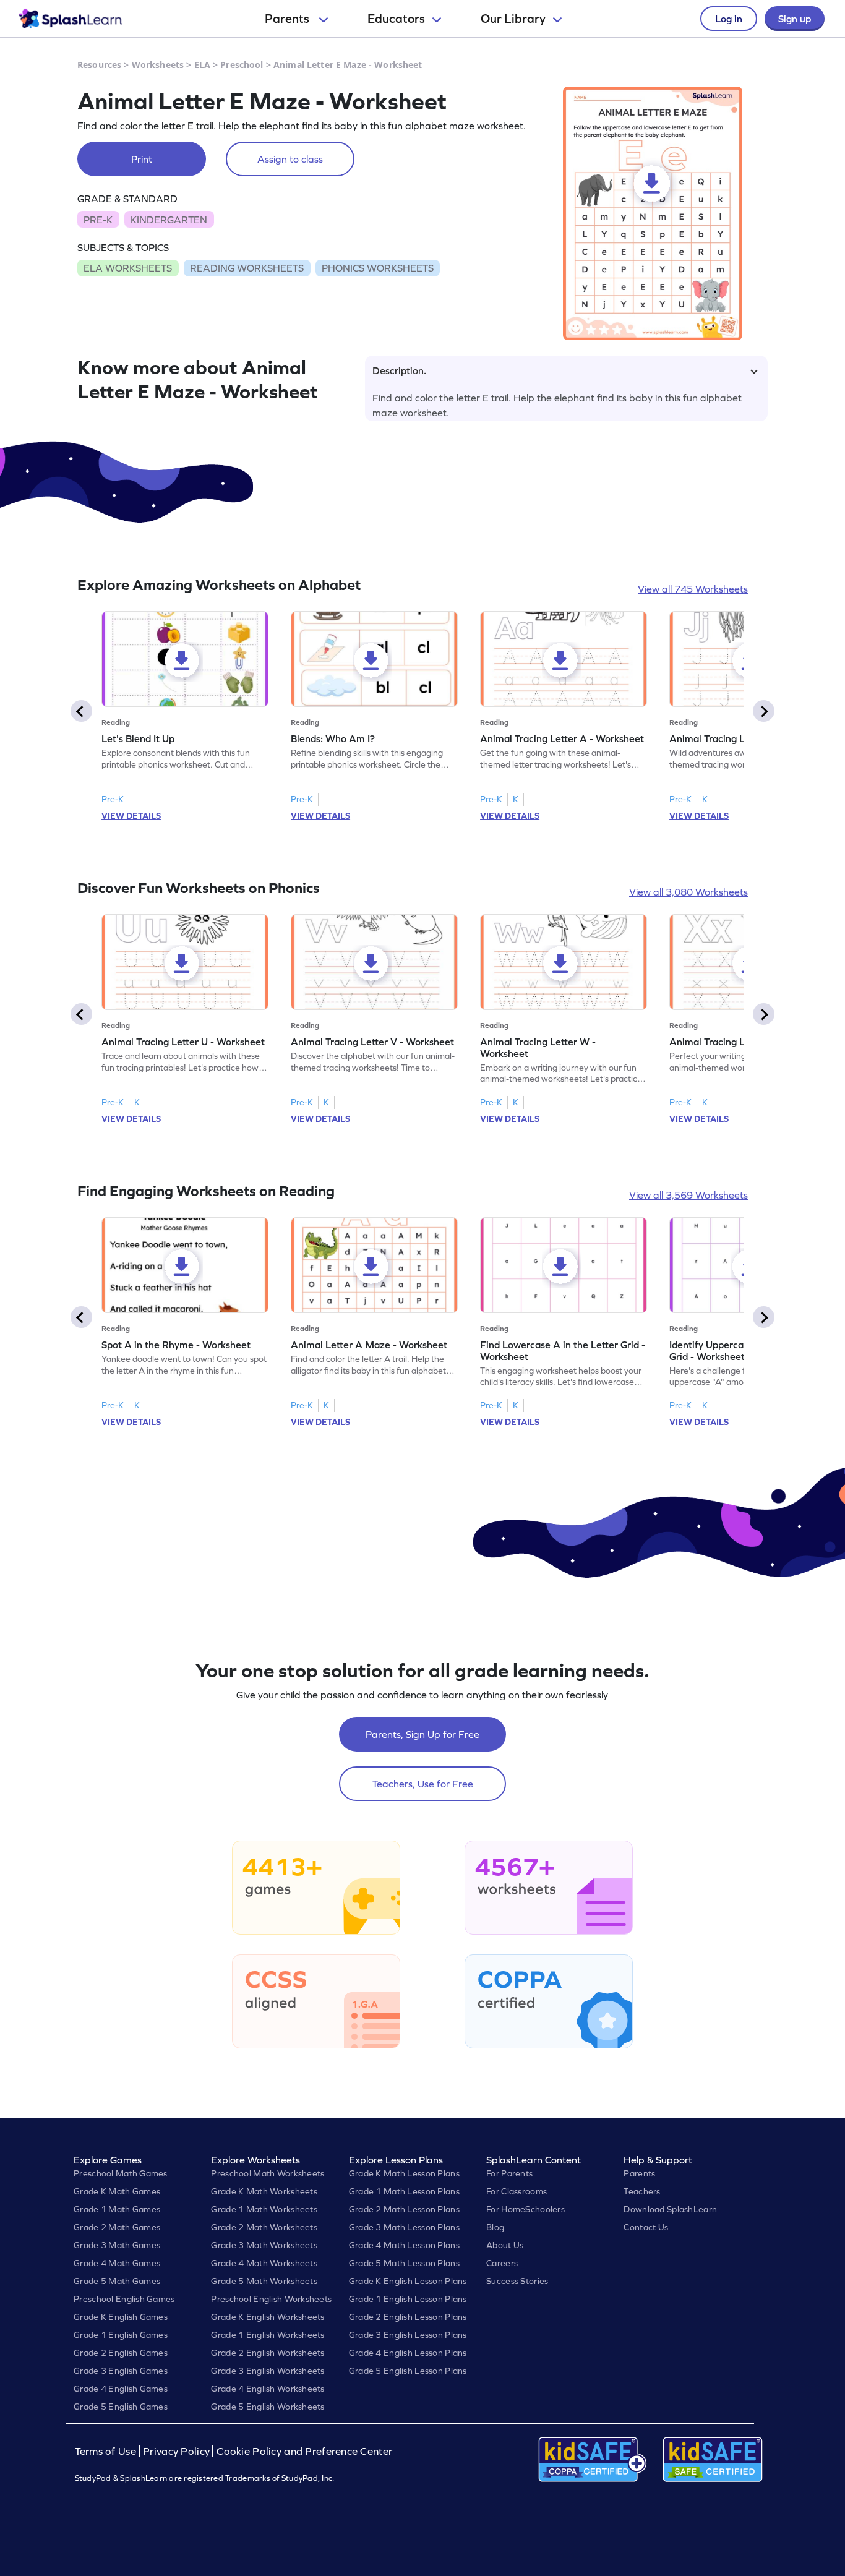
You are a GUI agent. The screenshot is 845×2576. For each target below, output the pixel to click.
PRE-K (98, 220)
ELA (202, 65)
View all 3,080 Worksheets (688, 892)
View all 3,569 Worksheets (688, 1195)
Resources (99, 65)
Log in (729, 19)
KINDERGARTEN (169, 220)
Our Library (513, 19)
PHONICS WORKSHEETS (378, 268)
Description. (399, 370)
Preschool (242, 65)
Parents (288, 19)
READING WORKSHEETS (247, 268)
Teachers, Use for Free (423, 1784)
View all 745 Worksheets (693, 589)
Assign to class (290, 159)
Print (142, 159)
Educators (396, 19)
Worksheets (158, 65)
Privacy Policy (176, 2451)
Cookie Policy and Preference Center (304, 2451)
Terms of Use (107, 2451)
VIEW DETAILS (131, 816)
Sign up (795, 19)
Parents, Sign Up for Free (422, 1734)
